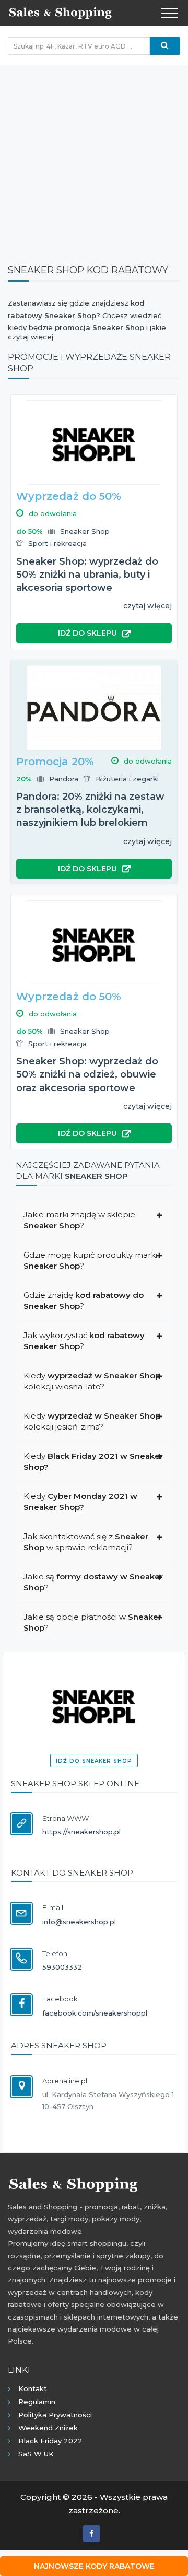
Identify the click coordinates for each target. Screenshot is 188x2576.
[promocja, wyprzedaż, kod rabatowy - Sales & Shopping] (60, 12)
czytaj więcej (148, 606)
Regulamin (37, 2402)
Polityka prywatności (55, 2415)
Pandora (64, 779)
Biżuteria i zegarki (127, 779)
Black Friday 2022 (50, 2441)
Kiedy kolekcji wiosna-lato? (92, 1381)
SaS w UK (36, 2454)
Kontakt (33, 2388)
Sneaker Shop (85, 531)
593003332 (62, 1967)
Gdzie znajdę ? (84, 1301)
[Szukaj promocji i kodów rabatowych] (165, 46)
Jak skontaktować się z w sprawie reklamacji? (86, 1542)
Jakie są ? (93, 1582)
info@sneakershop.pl (79, 1922)
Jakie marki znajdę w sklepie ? (79, 1220)
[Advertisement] (94, 159)
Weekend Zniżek (48, 2428)
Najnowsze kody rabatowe (94, 2566)
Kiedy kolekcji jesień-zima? (92, 1421)
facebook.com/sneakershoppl (95, 2013)
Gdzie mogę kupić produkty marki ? (90, 1260)
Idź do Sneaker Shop (94, 1761)
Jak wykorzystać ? (84, 1341)
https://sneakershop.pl (81, 1832)
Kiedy (93, 1461)
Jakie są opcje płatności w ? (92, 1622)
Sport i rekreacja (57, 543)
